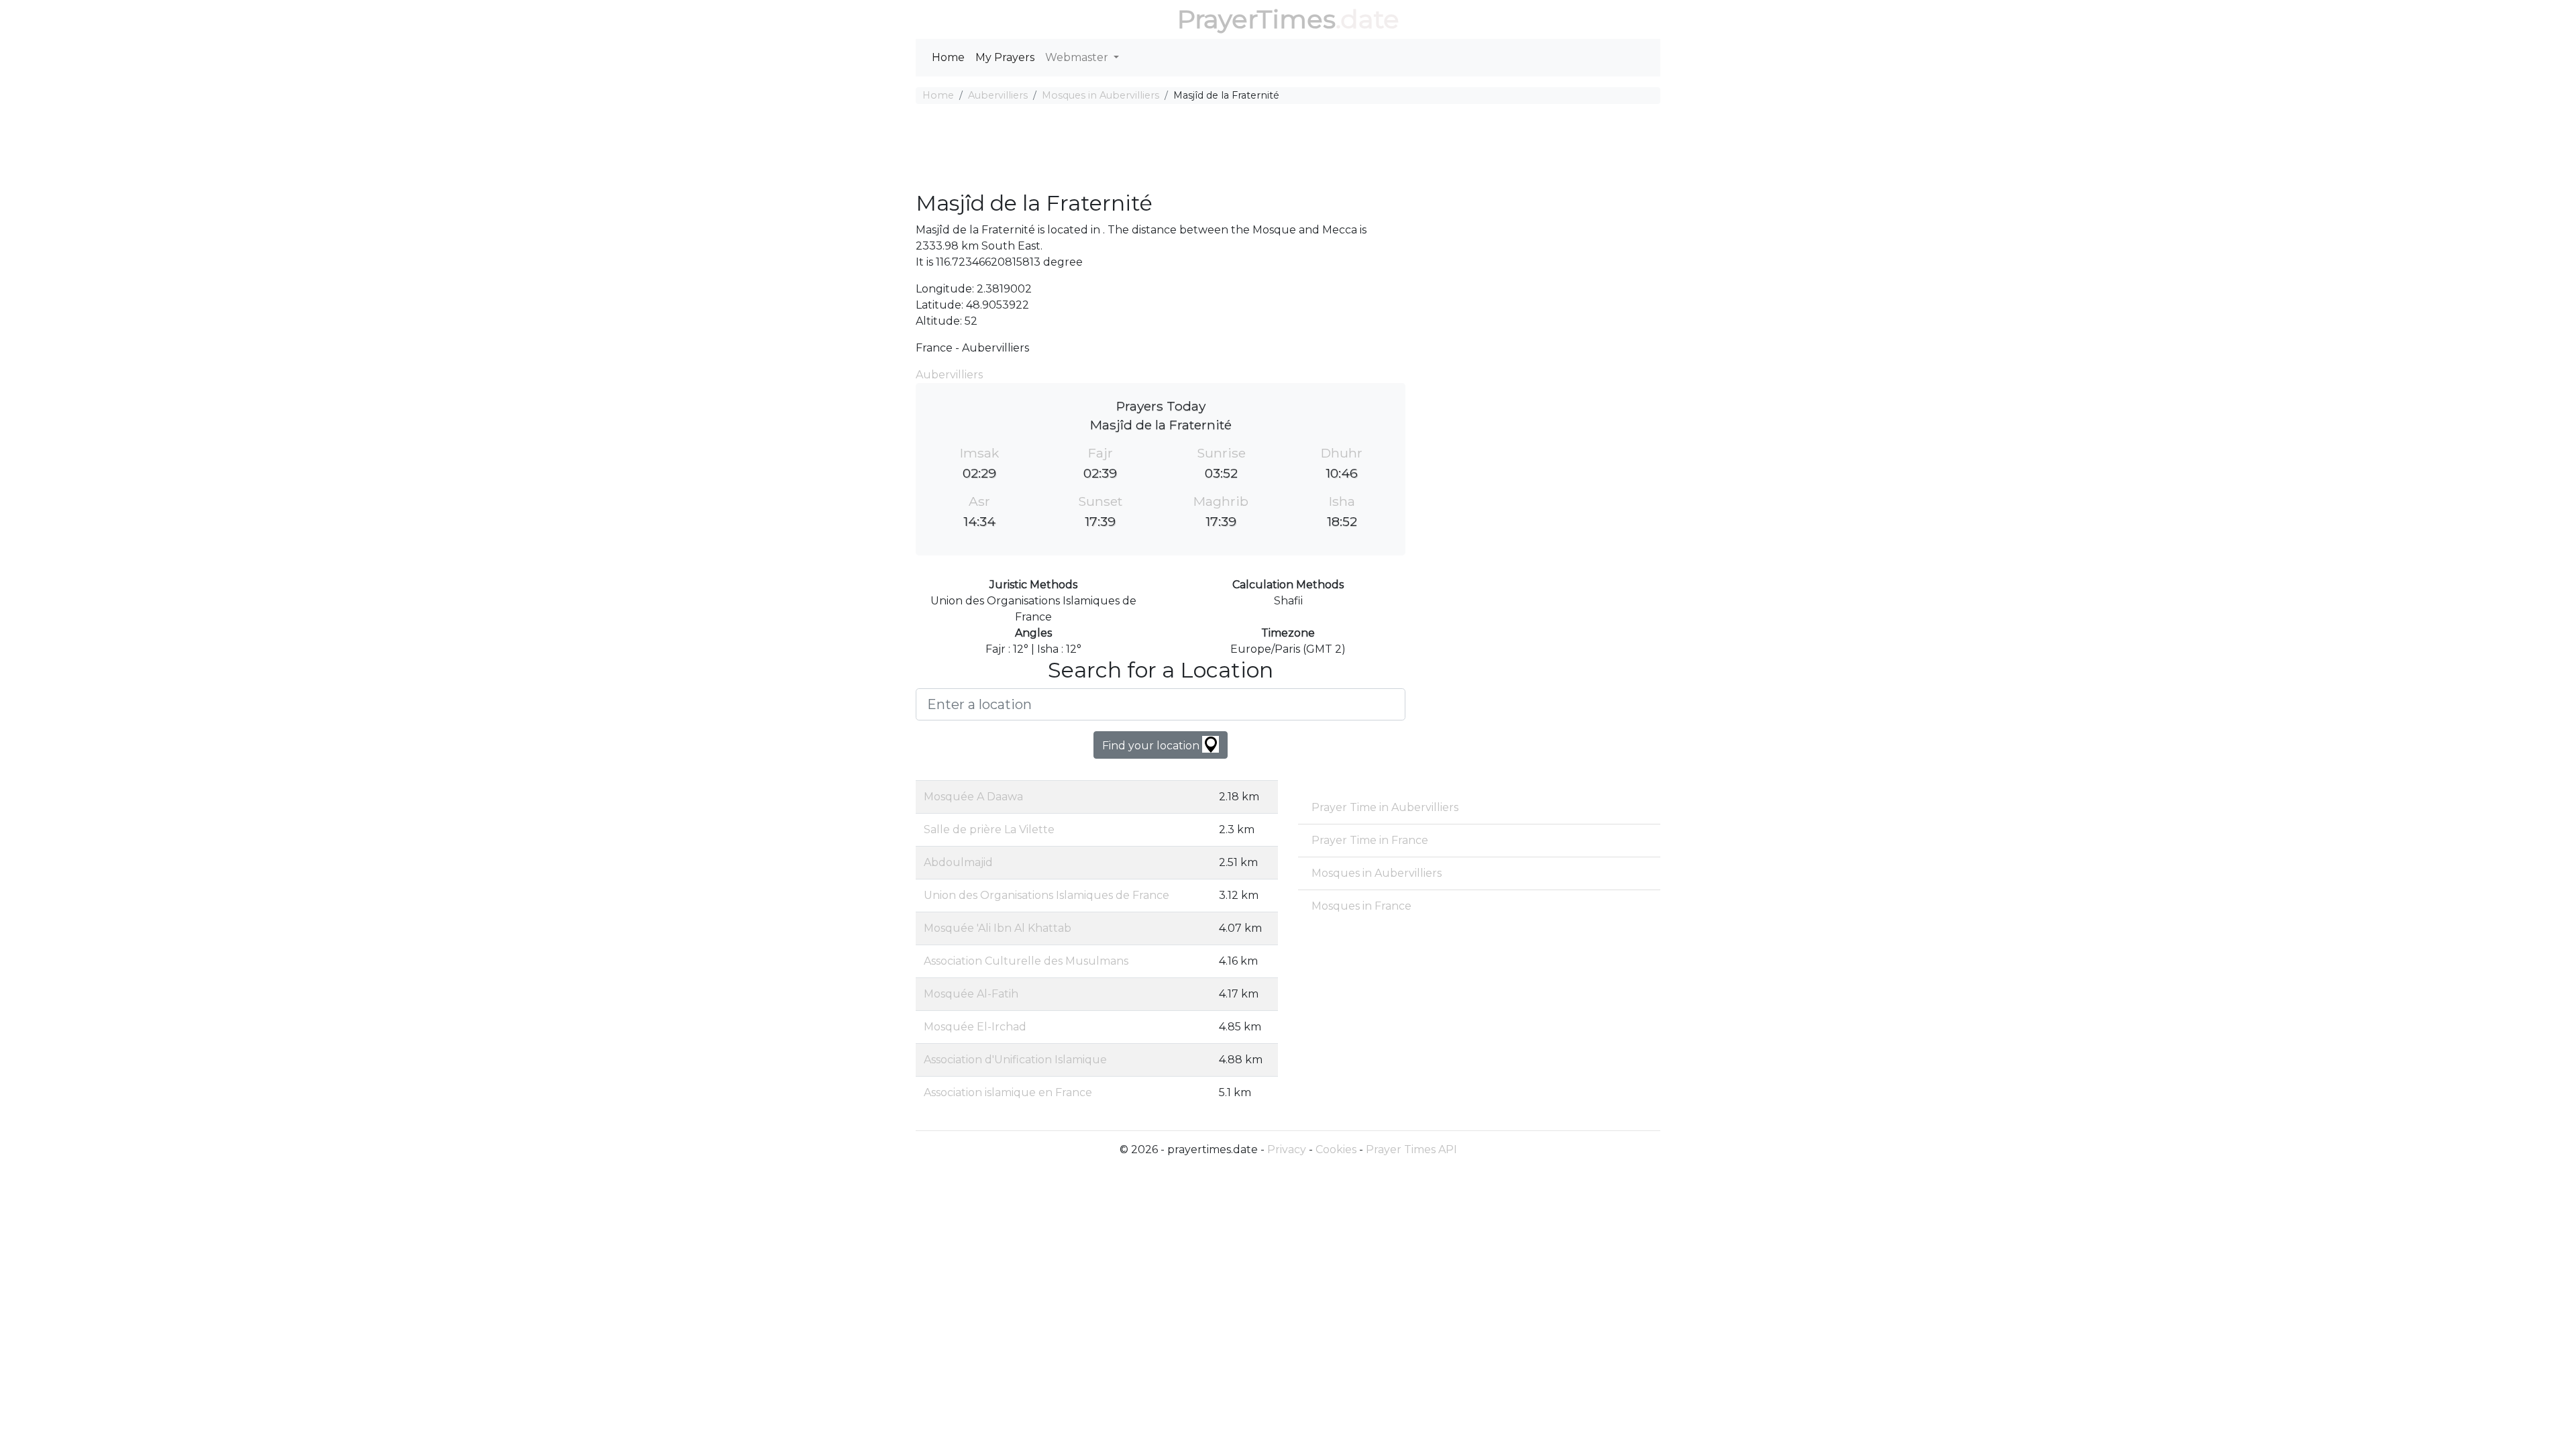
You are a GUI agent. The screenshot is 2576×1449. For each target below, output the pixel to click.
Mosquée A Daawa (973, 797)
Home (948, 57)
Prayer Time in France (1370, 840)
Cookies (1336, 1149)
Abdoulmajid (958, 862)
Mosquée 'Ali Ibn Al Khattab (998, 928)
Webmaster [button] (1078, 57)
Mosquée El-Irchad (975, 1027)
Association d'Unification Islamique (1015, 1060)
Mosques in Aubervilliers (1101, 95)
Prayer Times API (1411, 1149)
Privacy (1287, 1149)
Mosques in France (1361, 906)
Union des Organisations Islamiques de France (1046, 895)
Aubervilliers (998, 95)
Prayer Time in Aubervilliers (1385, 807)
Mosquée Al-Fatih (971, 994)
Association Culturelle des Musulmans (1026, 961)
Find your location (1152, 746)
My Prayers (1005, 57)
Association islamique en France (1008, 1092)
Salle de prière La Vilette (989, 829)
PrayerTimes (1256, 19)
